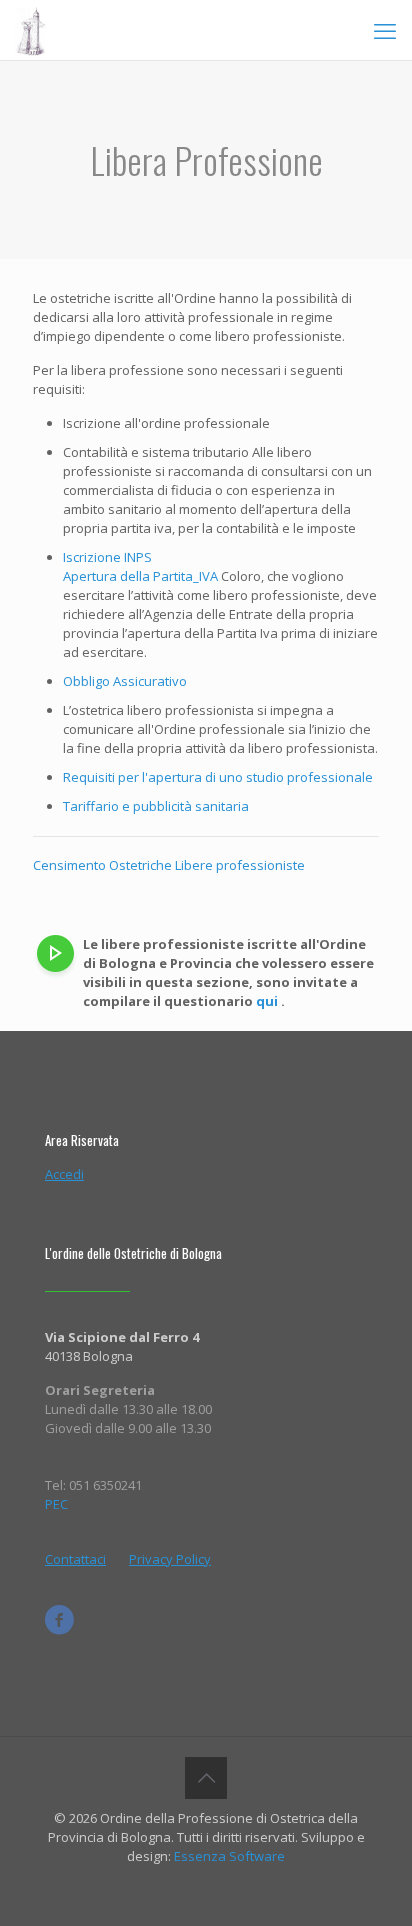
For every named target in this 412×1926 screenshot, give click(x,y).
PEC (56, 1504)
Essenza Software (228, 1856)
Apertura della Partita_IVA (140, 576)
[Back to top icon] (206, 1778)
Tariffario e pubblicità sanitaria (156, 806)
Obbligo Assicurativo (125, 681)
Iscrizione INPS (107, 557)
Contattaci (75, 1559)
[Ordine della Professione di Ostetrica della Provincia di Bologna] (31, 30)
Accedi (64, 1174)
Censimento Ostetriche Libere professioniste (169, 865)
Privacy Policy (170, 1559)
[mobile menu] (385, 30)
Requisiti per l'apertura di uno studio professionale (218, 777)
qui (267, 1001)
